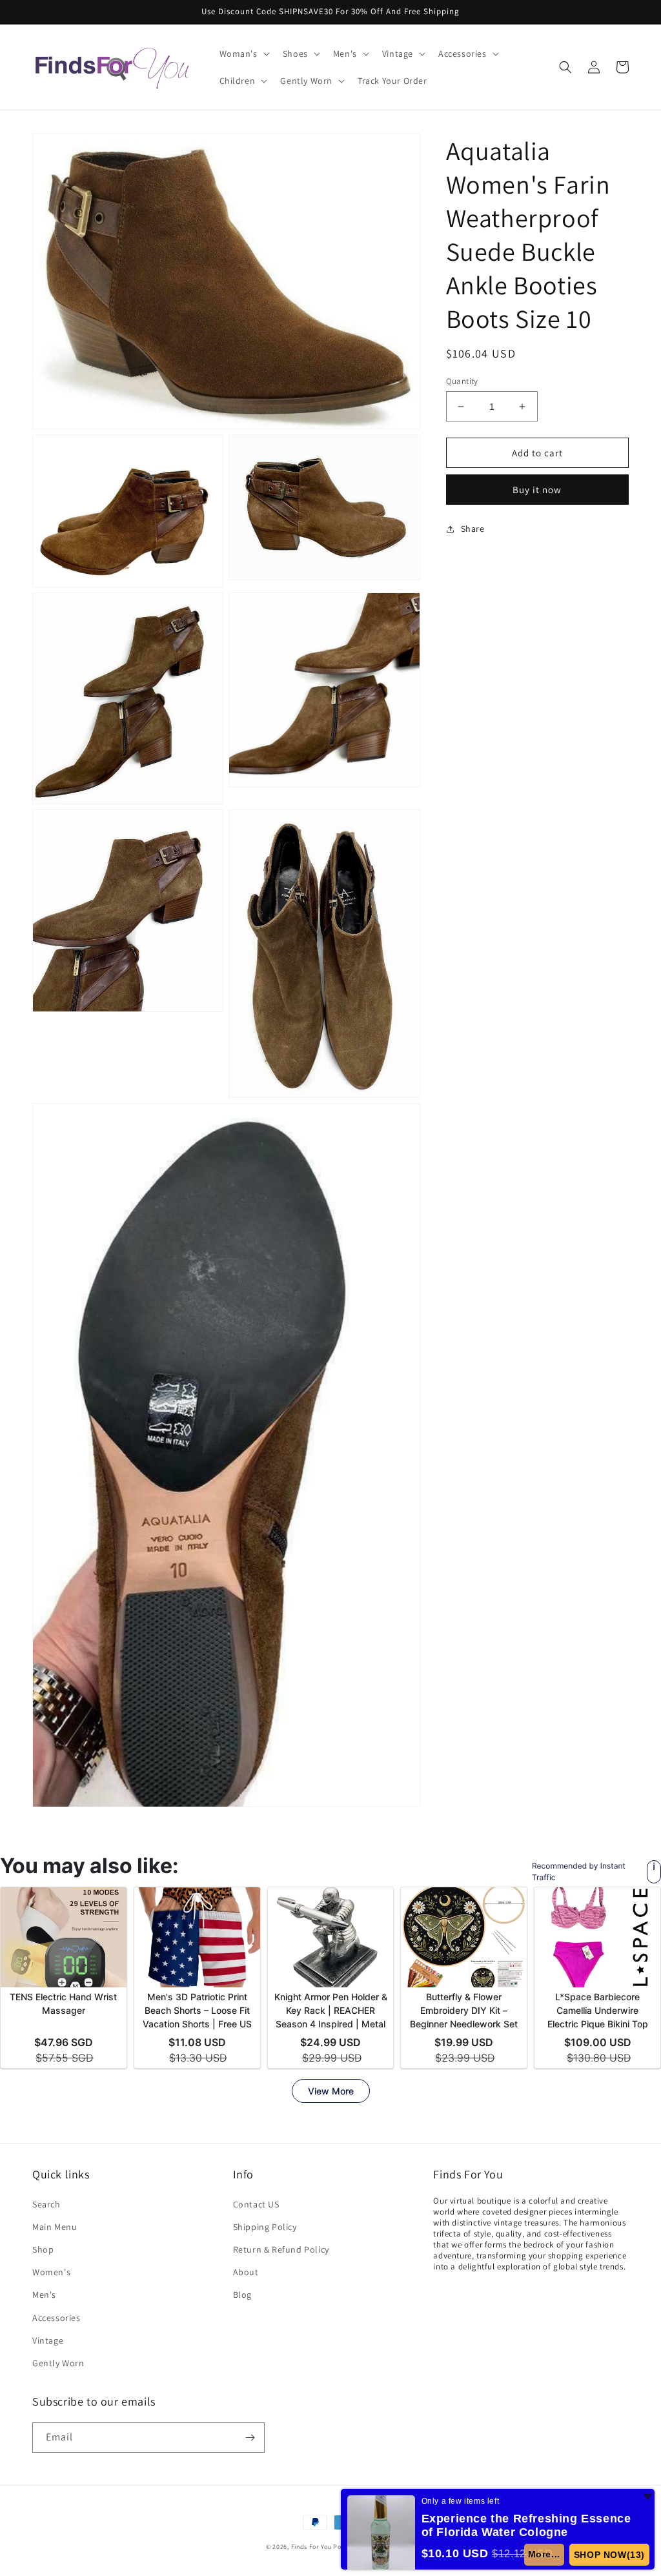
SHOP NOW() (609, 2555)
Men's (44, 2295)
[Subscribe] (250, 2438)
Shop (43, 2249)
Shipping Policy (265, 2227)
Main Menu (55, 2227)
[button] (243, 54)
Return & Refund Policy (281, 2249)
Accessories (56, 2318)
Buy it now (537, 490)
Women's (51, 2272)
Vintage (48, 2340)
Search (46, 2204)
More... (544, 2554)
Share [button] (473, 529)
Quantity (462, 381)
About (246, 2272)
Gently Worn (58, 2363)
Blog (242, 2295)
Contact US (256, 2204)
